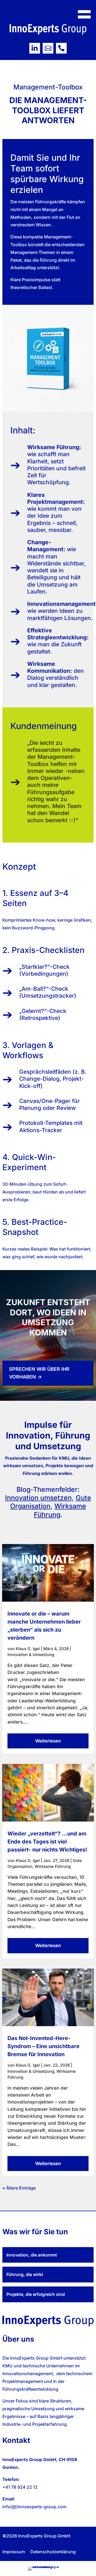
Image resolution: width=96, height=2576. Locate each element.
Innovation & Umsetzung (31, 1655)
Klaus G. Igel (28, 1649)
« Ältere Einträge (19, 2188)
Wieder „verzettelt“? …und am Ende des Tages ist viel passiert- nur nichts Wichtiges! (47, 1842)
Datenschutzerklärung (53, 2552)
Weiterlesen (48, 1741)
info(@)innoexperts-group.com (34, 2507)
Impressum (14, 2552)
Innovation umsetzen (38, 1498)
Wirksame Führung (60, 1510)
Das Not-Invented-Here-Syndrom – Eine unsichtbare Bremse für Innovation (43, 2046)
